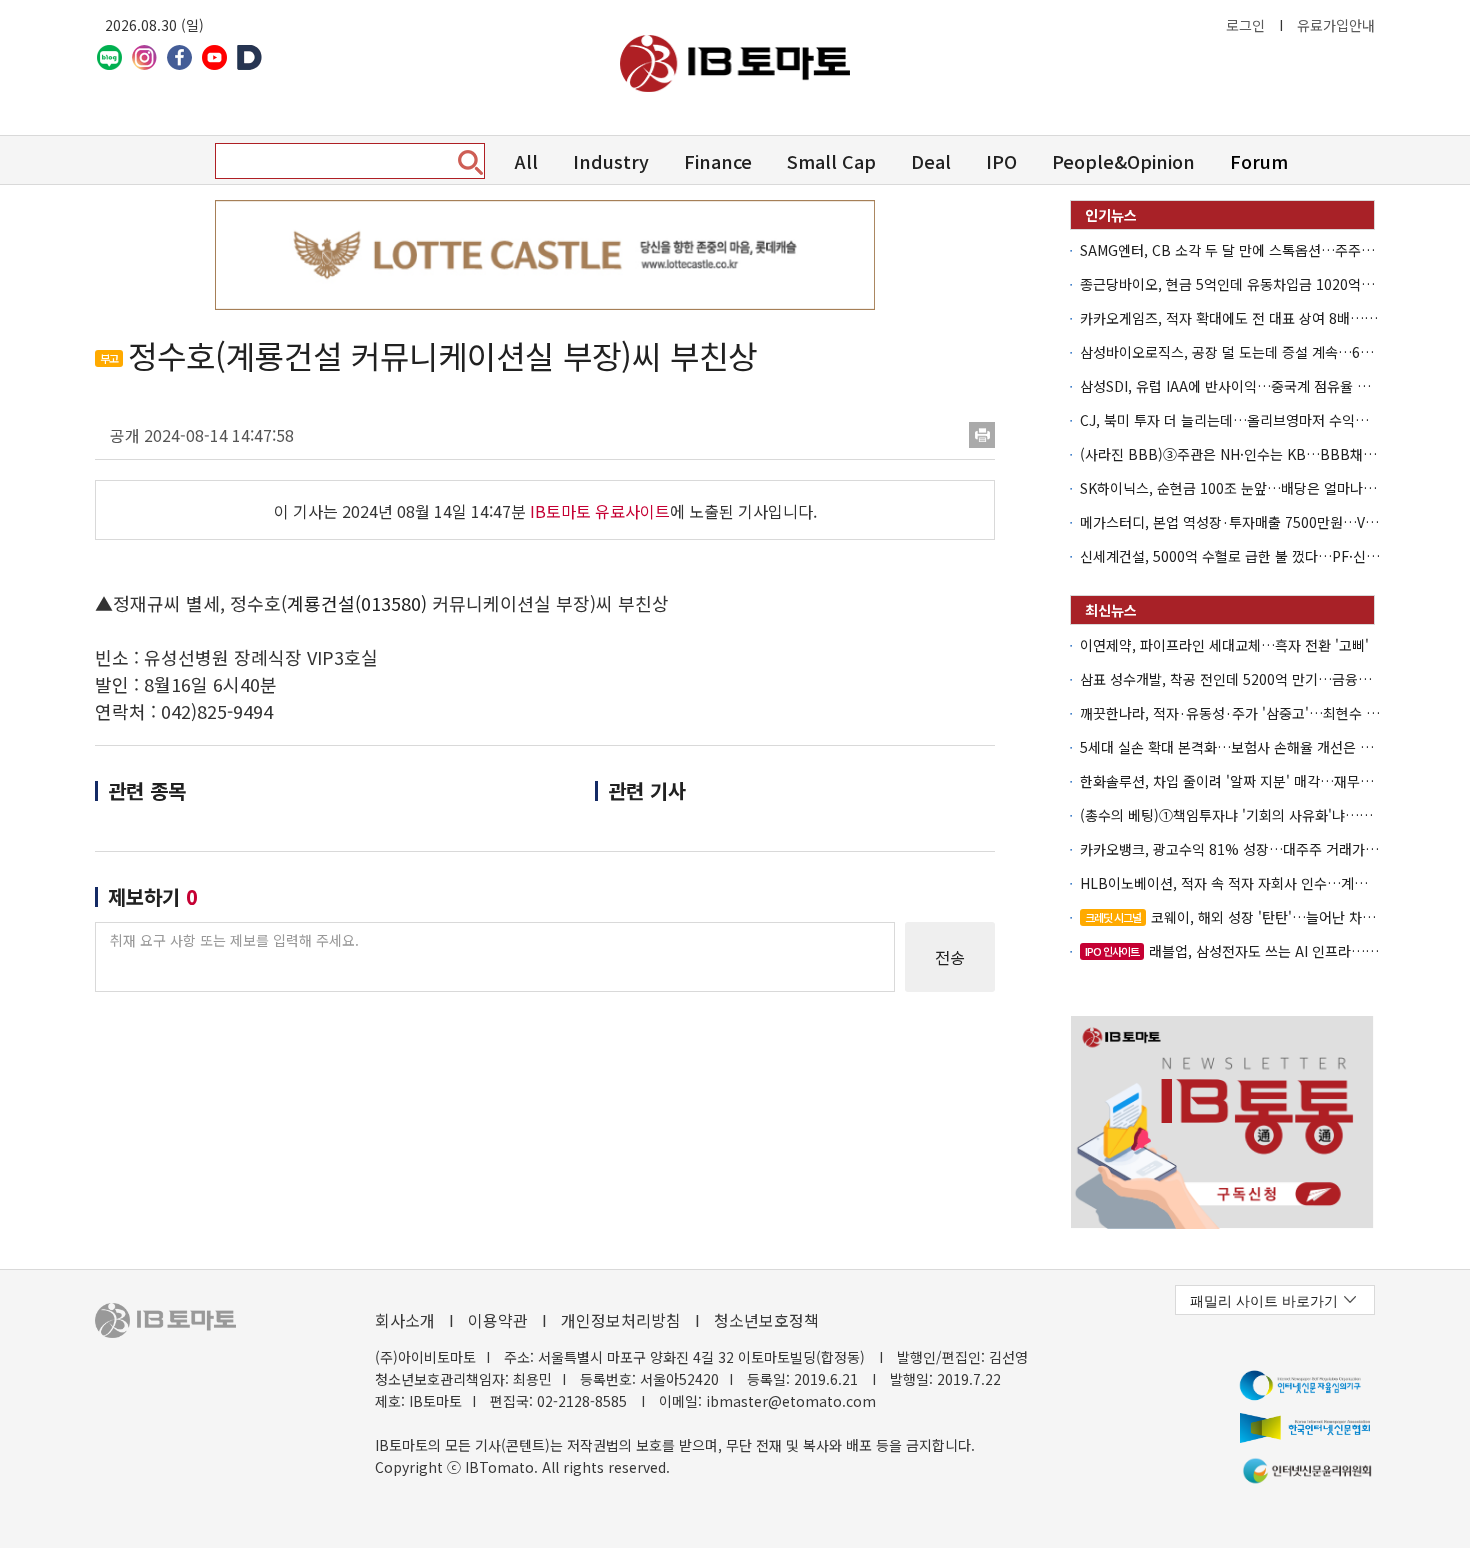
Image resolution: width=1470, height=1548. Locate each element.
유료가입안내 (1336, 25)
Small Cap (831, 161)
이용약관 (498, 1320)
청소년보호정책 (766, 1320)
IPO (1001, 161)
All (526, 161)
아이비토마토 (735, 63)
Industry (611, 161)
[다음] (249, 57)
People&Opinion (1123, 161)
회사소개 (405, 1320)
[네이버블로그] (109, 57)
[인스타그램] (144, 57)
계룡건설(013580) (357, 603)
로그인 (1245, 25)
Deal (931, 161)
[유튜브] (214, 57)
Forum (1259, 161)
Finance (718, 161)
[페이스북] (179, 57)
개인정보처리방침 (621, 1320)
